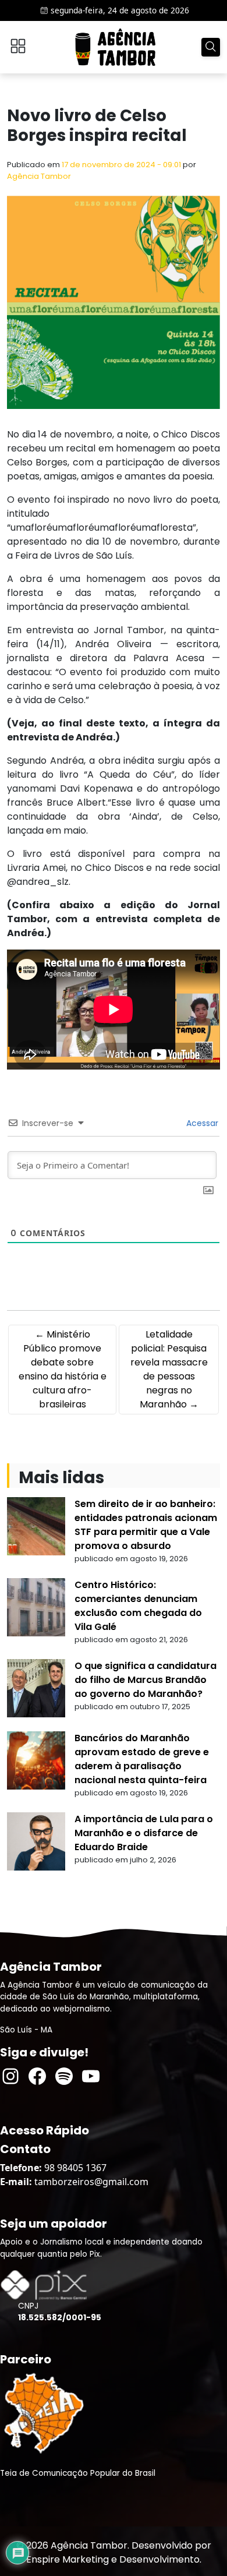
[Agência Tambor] (115, 47)
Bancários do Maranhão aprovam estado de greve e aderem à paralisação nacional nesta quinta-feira (142, 1759)
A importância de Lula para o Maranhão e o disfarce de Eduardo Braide (144, 1833)
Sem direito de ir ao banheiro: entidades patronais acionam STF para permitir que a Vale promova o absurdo (146, 1525)
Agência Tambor (39, 176)
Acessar (201, 1123)
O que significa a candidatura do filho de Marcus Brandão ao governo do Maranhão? (146, 1680)
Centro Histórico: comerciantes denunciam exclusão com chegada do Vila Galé (138, 1606)
